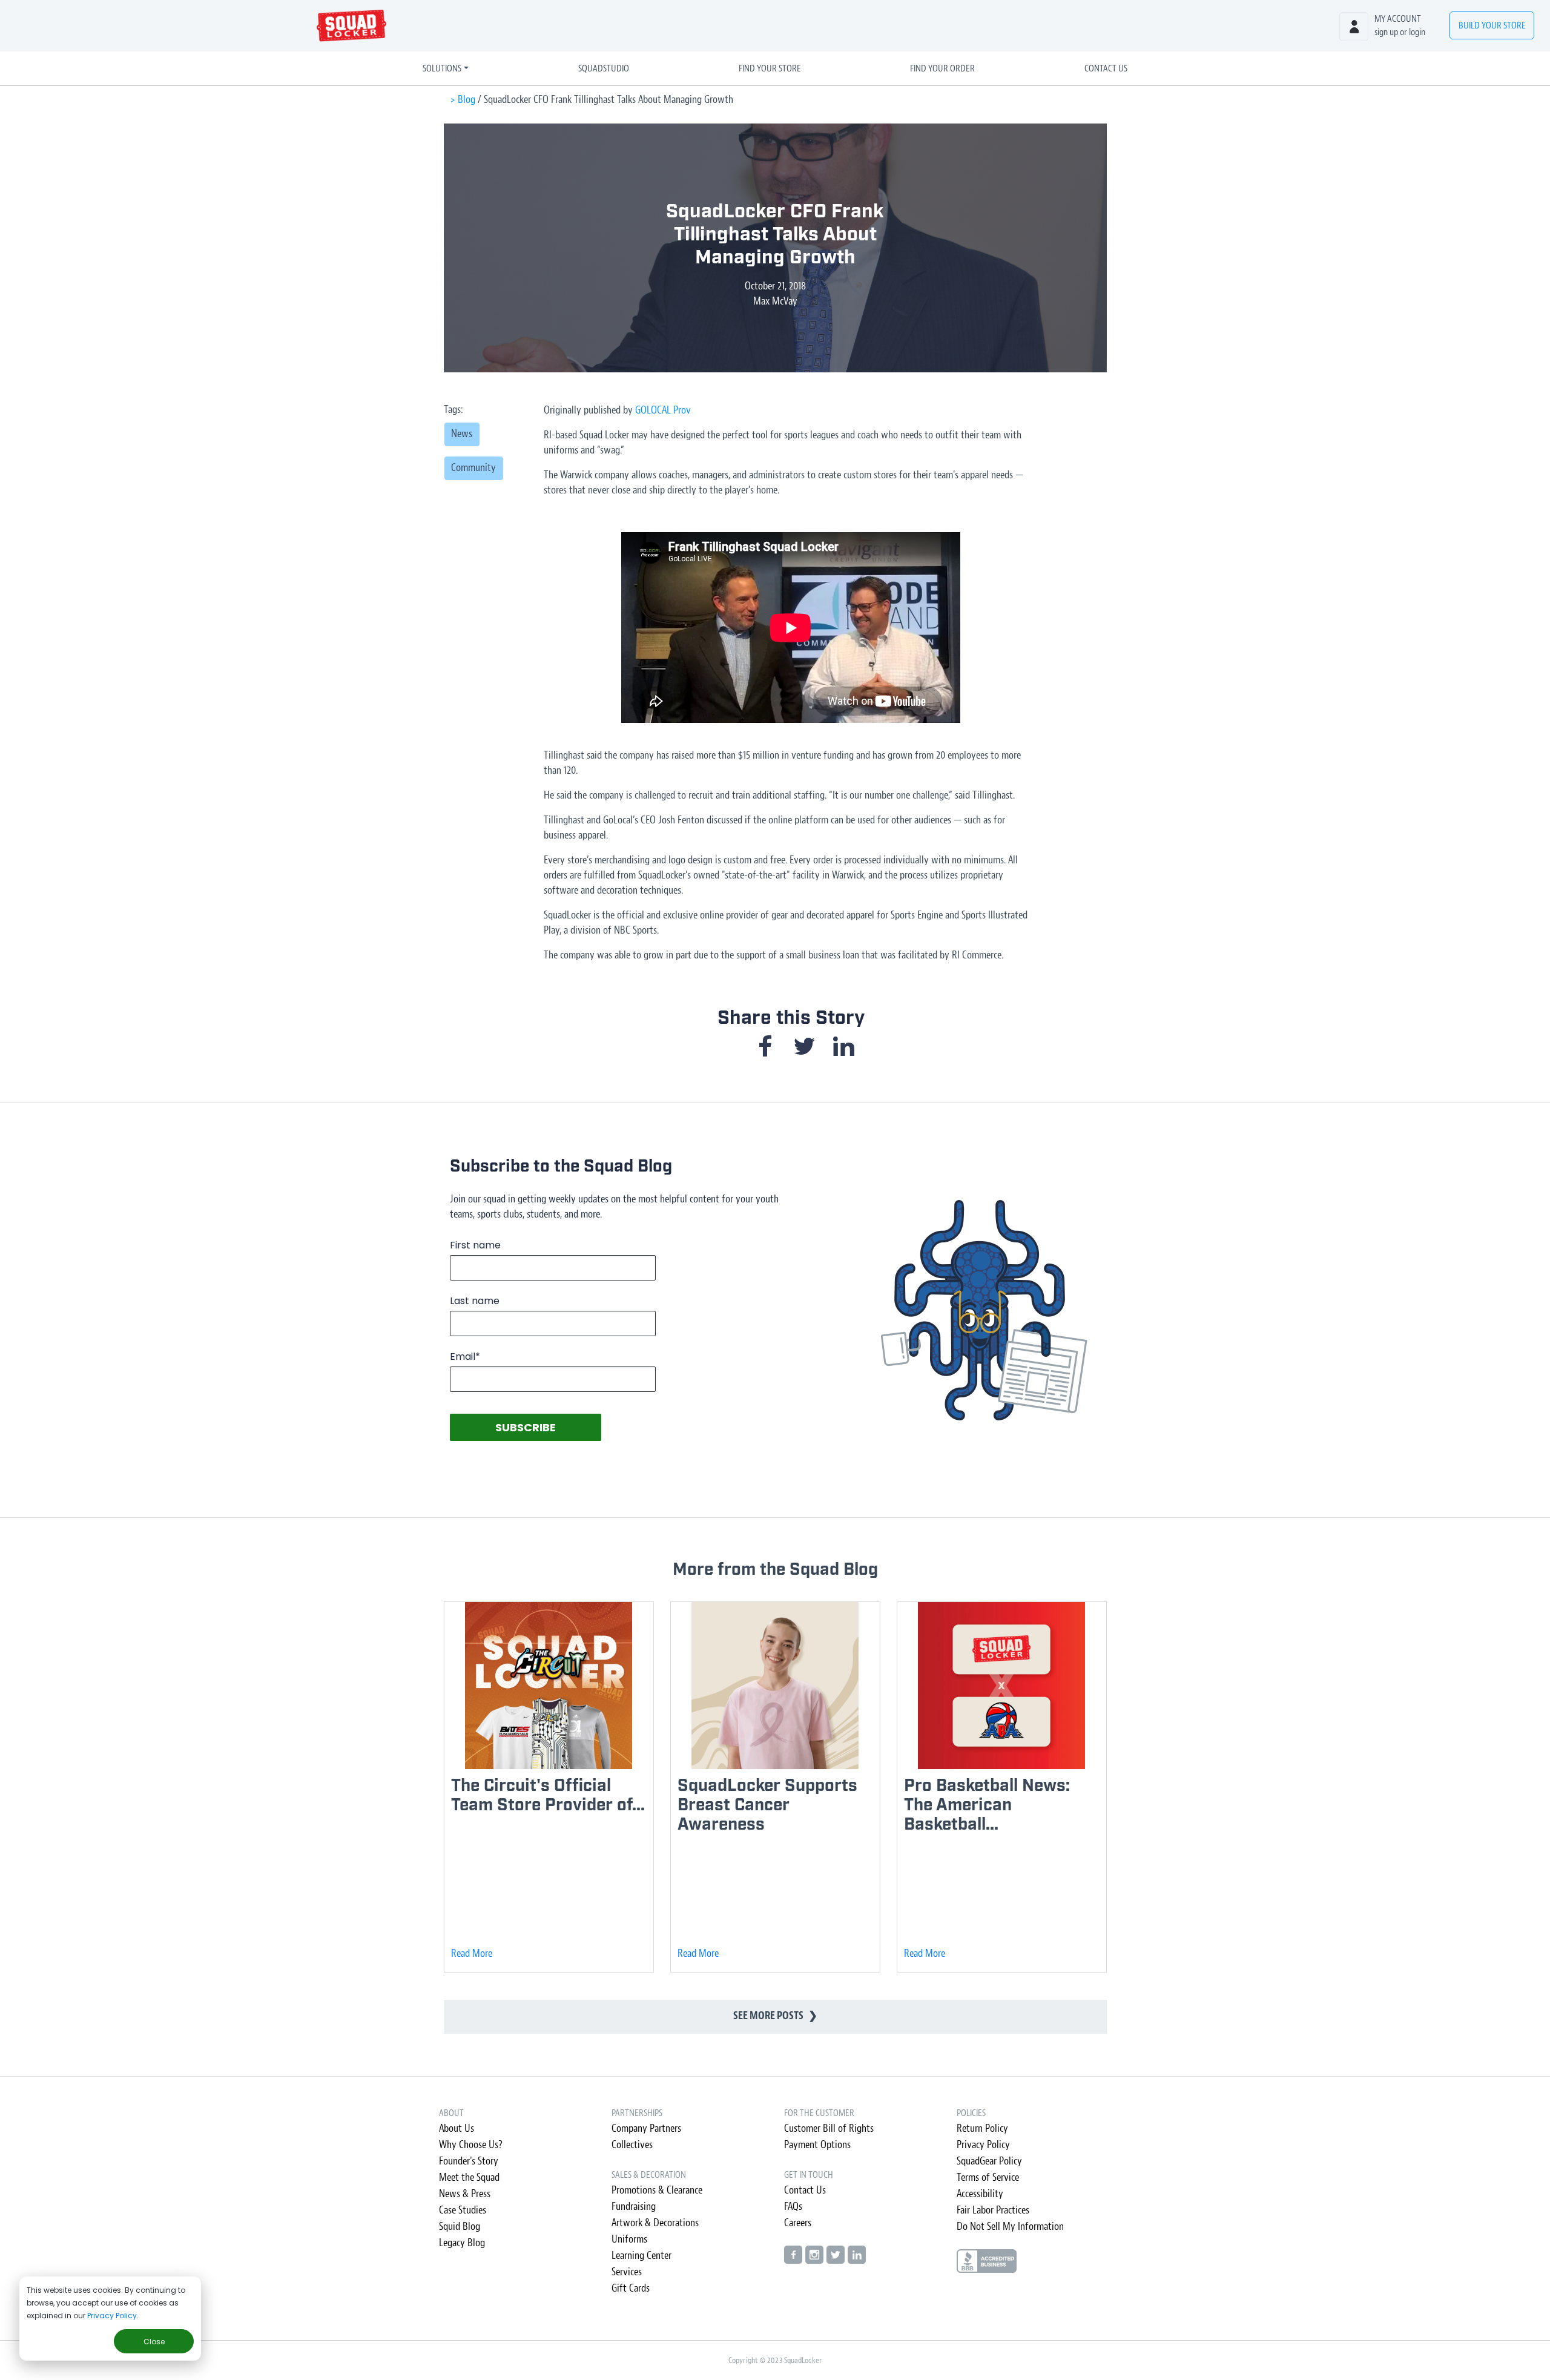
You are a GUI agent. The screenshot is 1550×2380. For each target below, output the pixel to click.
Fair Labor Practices (993, 2210)
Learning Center (641, 2256)
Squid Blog (460, 2227)
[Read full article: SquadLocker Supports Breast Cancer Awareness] (775, 1685)
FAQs (793, 2207)
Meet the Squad (469, 2177)
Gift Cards (631, 2288)
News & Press (465, 2194)
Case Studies (463, 2210)
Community (473, 468)
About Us (457, 2128)
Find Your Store (770, 68)
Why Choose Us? (471, 2145)
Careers (798, 2223)
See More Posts (775, 2016)
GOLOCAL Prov (663, 410)
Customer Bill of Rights (829, 2128)
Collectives (632, 2145)
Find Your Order (942, 68)
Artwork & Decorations (655, 2223)
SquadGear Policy (989, 2161)
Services (627, 2272)
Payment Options (817, 2145)
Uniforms (629, 2239)
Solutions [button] (442, 68)
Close (154, 2342)
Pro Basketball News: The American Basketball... (987, 1805)
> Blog (463, 100)
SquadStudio (604, 68)
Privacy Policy (112, 2316)
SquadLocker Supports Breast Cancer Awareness (767, 1805)
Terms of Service (988, 2177)
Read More (472, 1953)
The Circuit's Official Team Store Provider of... (548, 1795)
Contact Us (1106, 68)
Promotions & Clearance (657, 2190)
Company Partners (646, 2128)
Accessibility (980, 2194)
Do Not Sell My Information (1010, 2227)
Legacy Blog (462, 2243)
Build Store (1492, 25)
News (462, 434)
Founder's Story (469, 2161)
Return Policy (982, 2128)
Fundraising (634, 2207)
